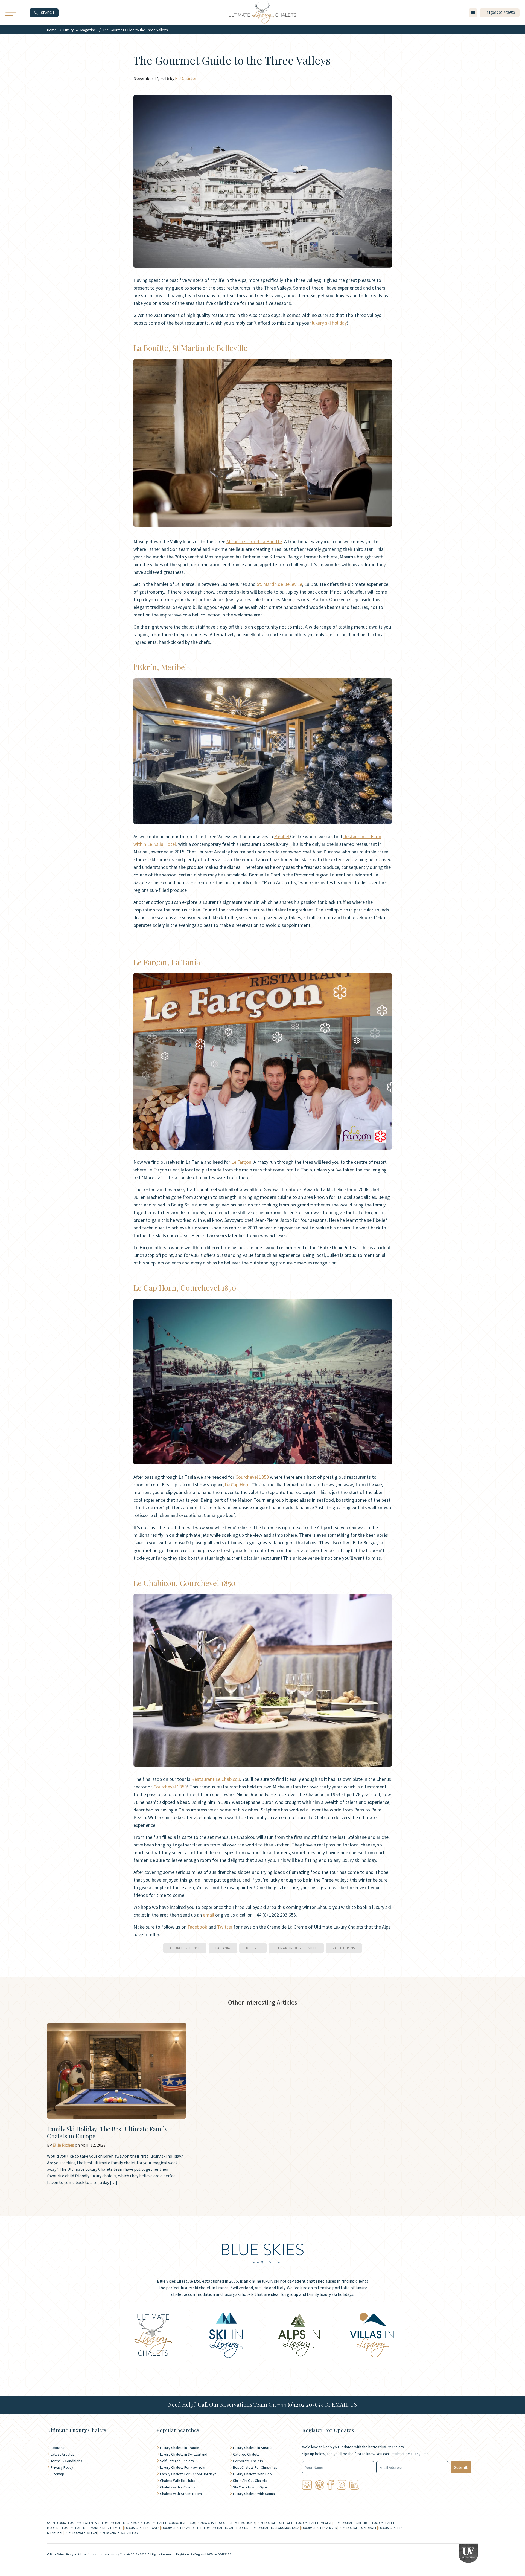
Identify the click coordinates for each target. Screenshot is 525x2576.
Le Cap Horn (237, 1485)
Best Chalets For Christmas (255, 2467)
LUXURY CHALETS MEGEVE (314, 2523)
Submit (461, 2467)
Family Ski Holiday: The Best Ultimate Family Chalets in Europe (107, 2132)
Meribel (282, 836)
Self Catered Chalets (177, 2461)
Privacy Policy (62, 2467)
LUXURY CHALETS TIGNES (142, 2528)
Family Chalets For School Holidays (188, 2474)
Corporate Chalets (248, 2461)
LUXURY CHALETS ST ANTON (118, 2533)
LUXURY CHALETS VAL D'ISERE (182, 2528)
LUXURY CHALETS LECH (81, 2533)
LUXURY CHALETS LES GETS (275, 2523)
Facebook (197, 1927)
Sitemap (57, 2474)
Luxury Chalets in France (180, 2448)
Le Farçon (241, 1162)
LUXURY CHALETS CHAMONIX (122, 2523)
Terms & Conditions (66, 2461)
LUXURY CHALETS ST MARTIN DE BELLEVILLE (92, 2528)
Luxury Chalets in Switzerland (184, 2454)
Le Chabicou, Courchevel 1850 (184, 1583)
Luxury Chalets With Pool (253, 2474)
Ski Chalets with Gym (250, 2487)
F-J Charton (186, 78)
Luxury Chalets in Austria (253, 2448)
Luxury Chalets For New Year (183, 2467)
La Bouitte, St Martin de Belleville (190, 348)
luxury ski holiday (329, 323)
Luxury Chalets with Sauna (254, 2494)
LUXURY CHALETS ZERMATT (358, 2528)
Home (52, 30)
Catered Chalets (246, 2454)
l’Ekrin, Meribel (160, 667)
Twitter (225, 1927)
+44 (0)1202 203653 (300, 2404)
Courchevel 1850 (253, 1477)
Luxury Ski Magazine (80, 30)
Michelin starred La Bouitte (254, 541)
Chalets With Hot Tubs (178, 2481)
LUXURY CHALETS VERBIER (319, 2528)
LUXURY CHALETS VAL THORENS (226, 2528)
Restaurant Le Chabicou (216, 1779)
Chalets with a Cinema (178, 2487)
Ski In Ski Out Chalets (250, 2481)
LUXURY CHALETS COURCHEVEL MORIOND (226, 2523)
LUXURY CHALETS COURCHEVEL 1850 (169, 2523)
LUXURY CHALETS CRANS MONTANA (275, 2528)
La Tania (223, 1948)
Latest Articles (62, 2454)
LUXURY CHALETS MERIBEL (352, 2523)
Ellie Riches (63, 2145)
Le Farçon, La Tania (167, 962)
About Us (58, 2448)
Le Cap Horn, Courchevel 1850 (185, 1288)
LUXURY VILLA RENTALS (84, 2523)
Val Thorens (344, 1948)
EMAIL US (344, 2404)
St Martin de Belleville (296, 1948)
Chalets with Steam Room (181, 2494)
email (209, 1915)
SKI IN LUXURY (57, 2523)
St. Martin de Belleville (279, 584)
